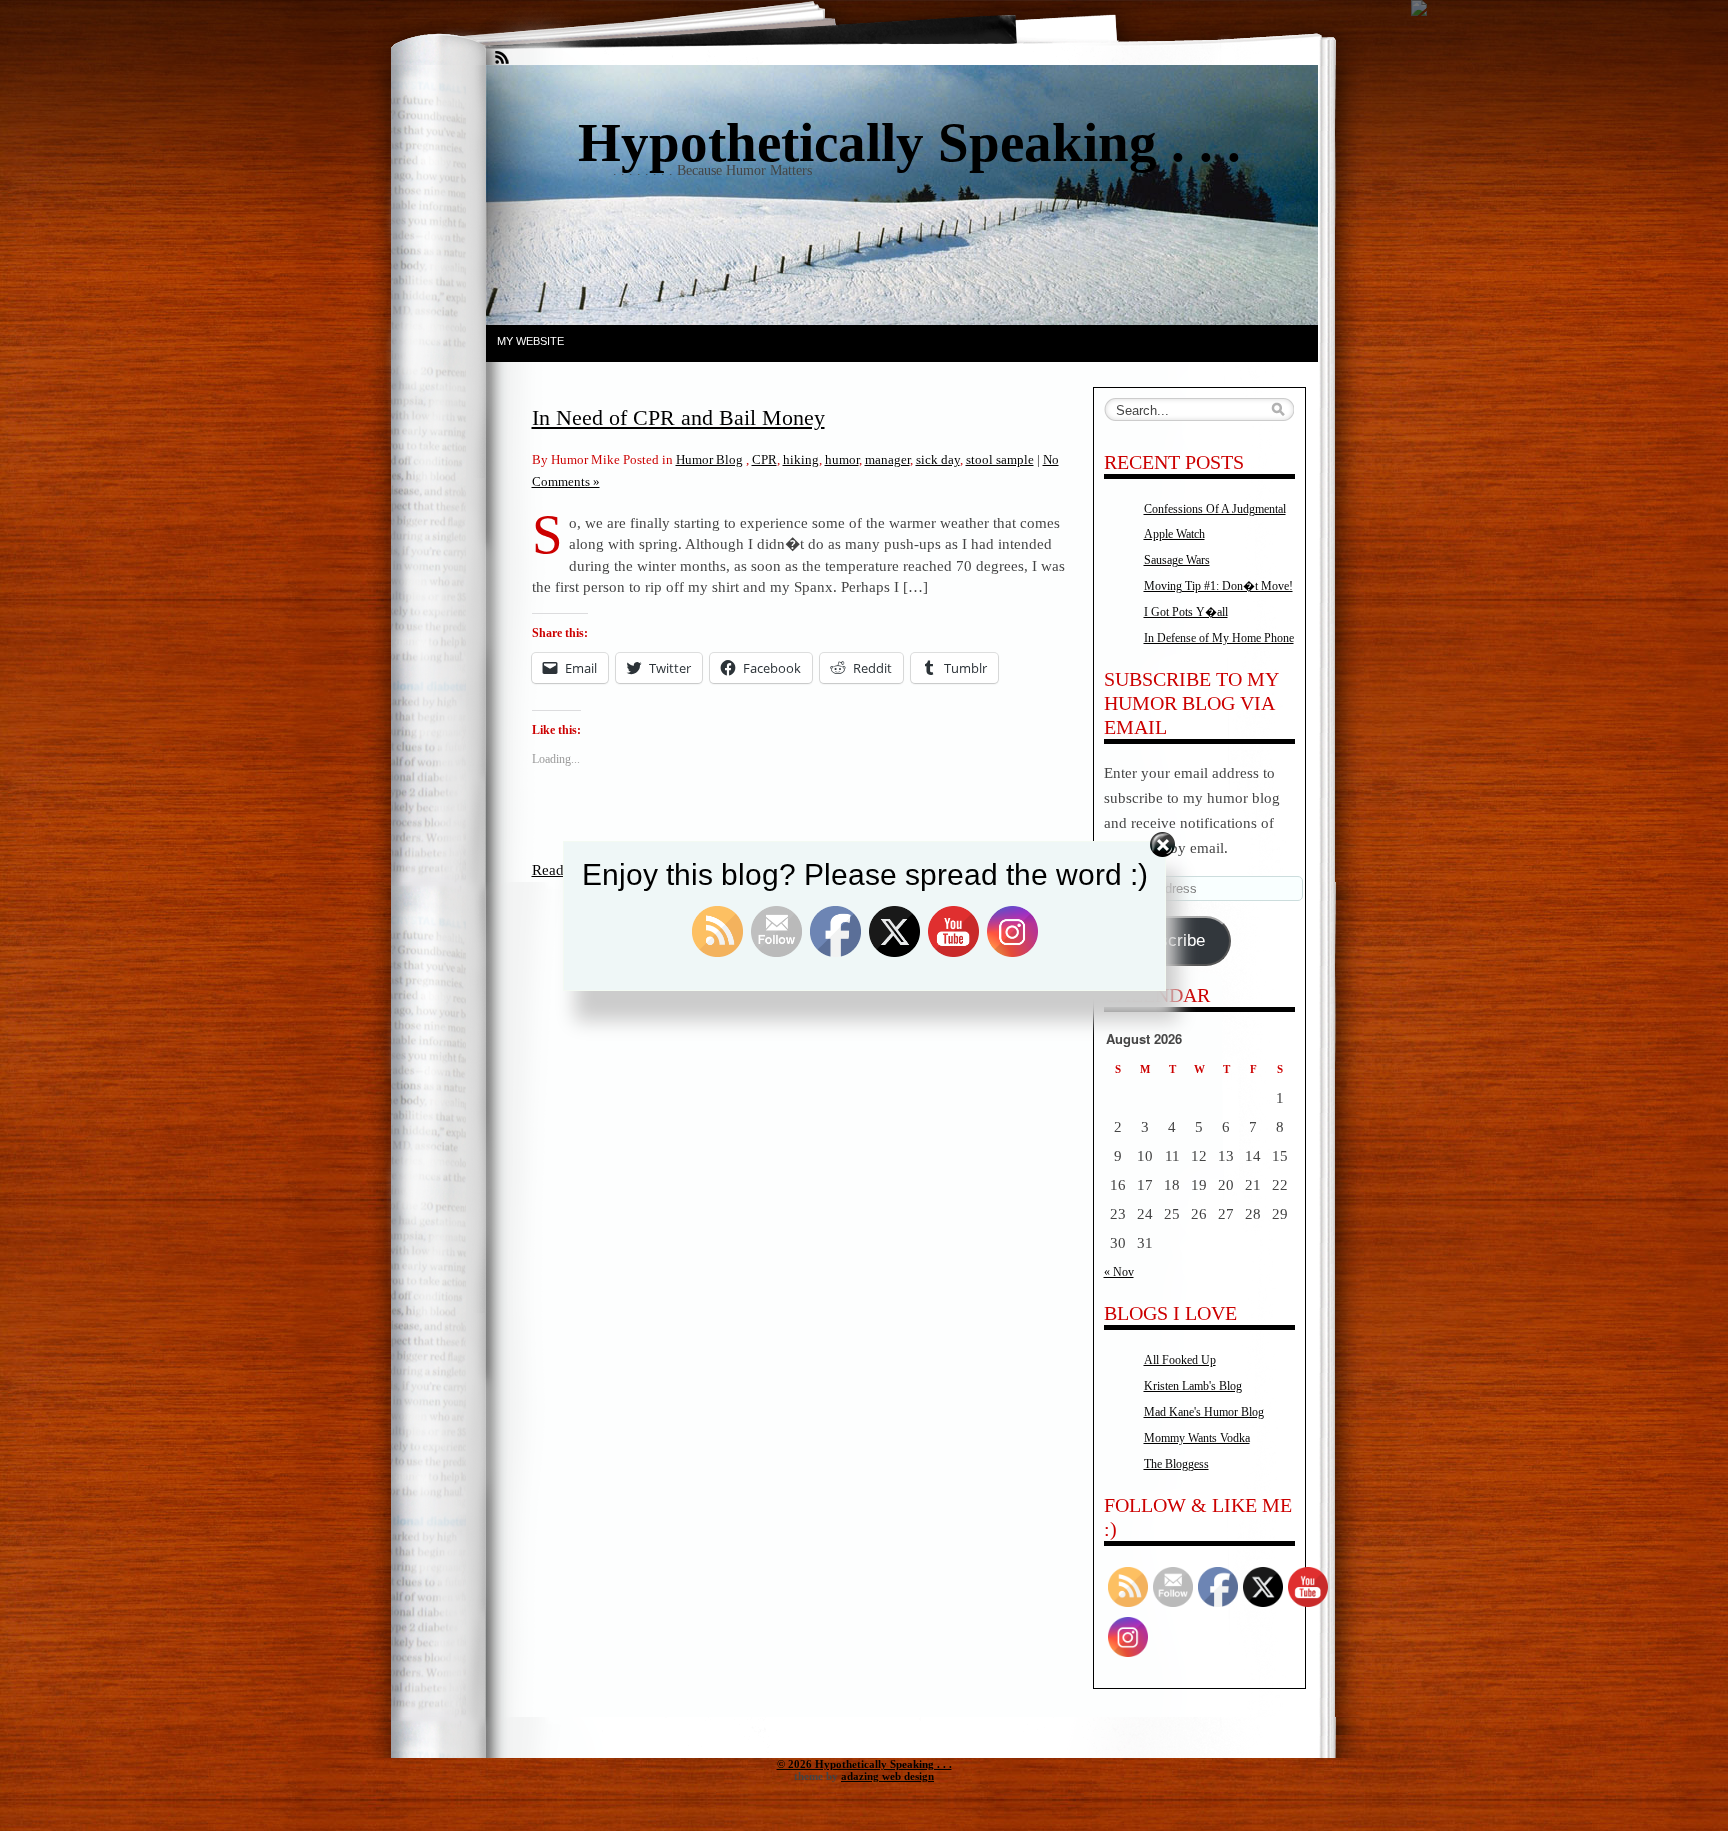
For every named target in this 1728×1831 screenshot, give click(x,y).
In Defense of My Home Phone (1219, 638)
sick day (938, 459)
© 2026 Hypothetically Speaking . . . (864, 1764)
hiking (801, 459)
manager (887, 459)
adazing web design (887, 1776)
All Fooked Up (1180, 1360)
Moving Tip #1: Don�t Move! (1218, 586)
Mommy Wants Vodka (1197, 1438)
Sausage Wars (1177, 560)
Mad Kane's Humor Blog (1204, 1412)
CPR (764, 459)
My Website (530, 341)
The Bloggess (1176, 1464)
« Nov (1119, 1272)
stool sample (1000, 459)
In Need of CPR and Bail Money (678, 417)
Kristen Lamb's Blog (1193, 1386)
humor (842, 459)
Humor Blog (709, 459)
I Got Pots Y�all (1186, 612)
